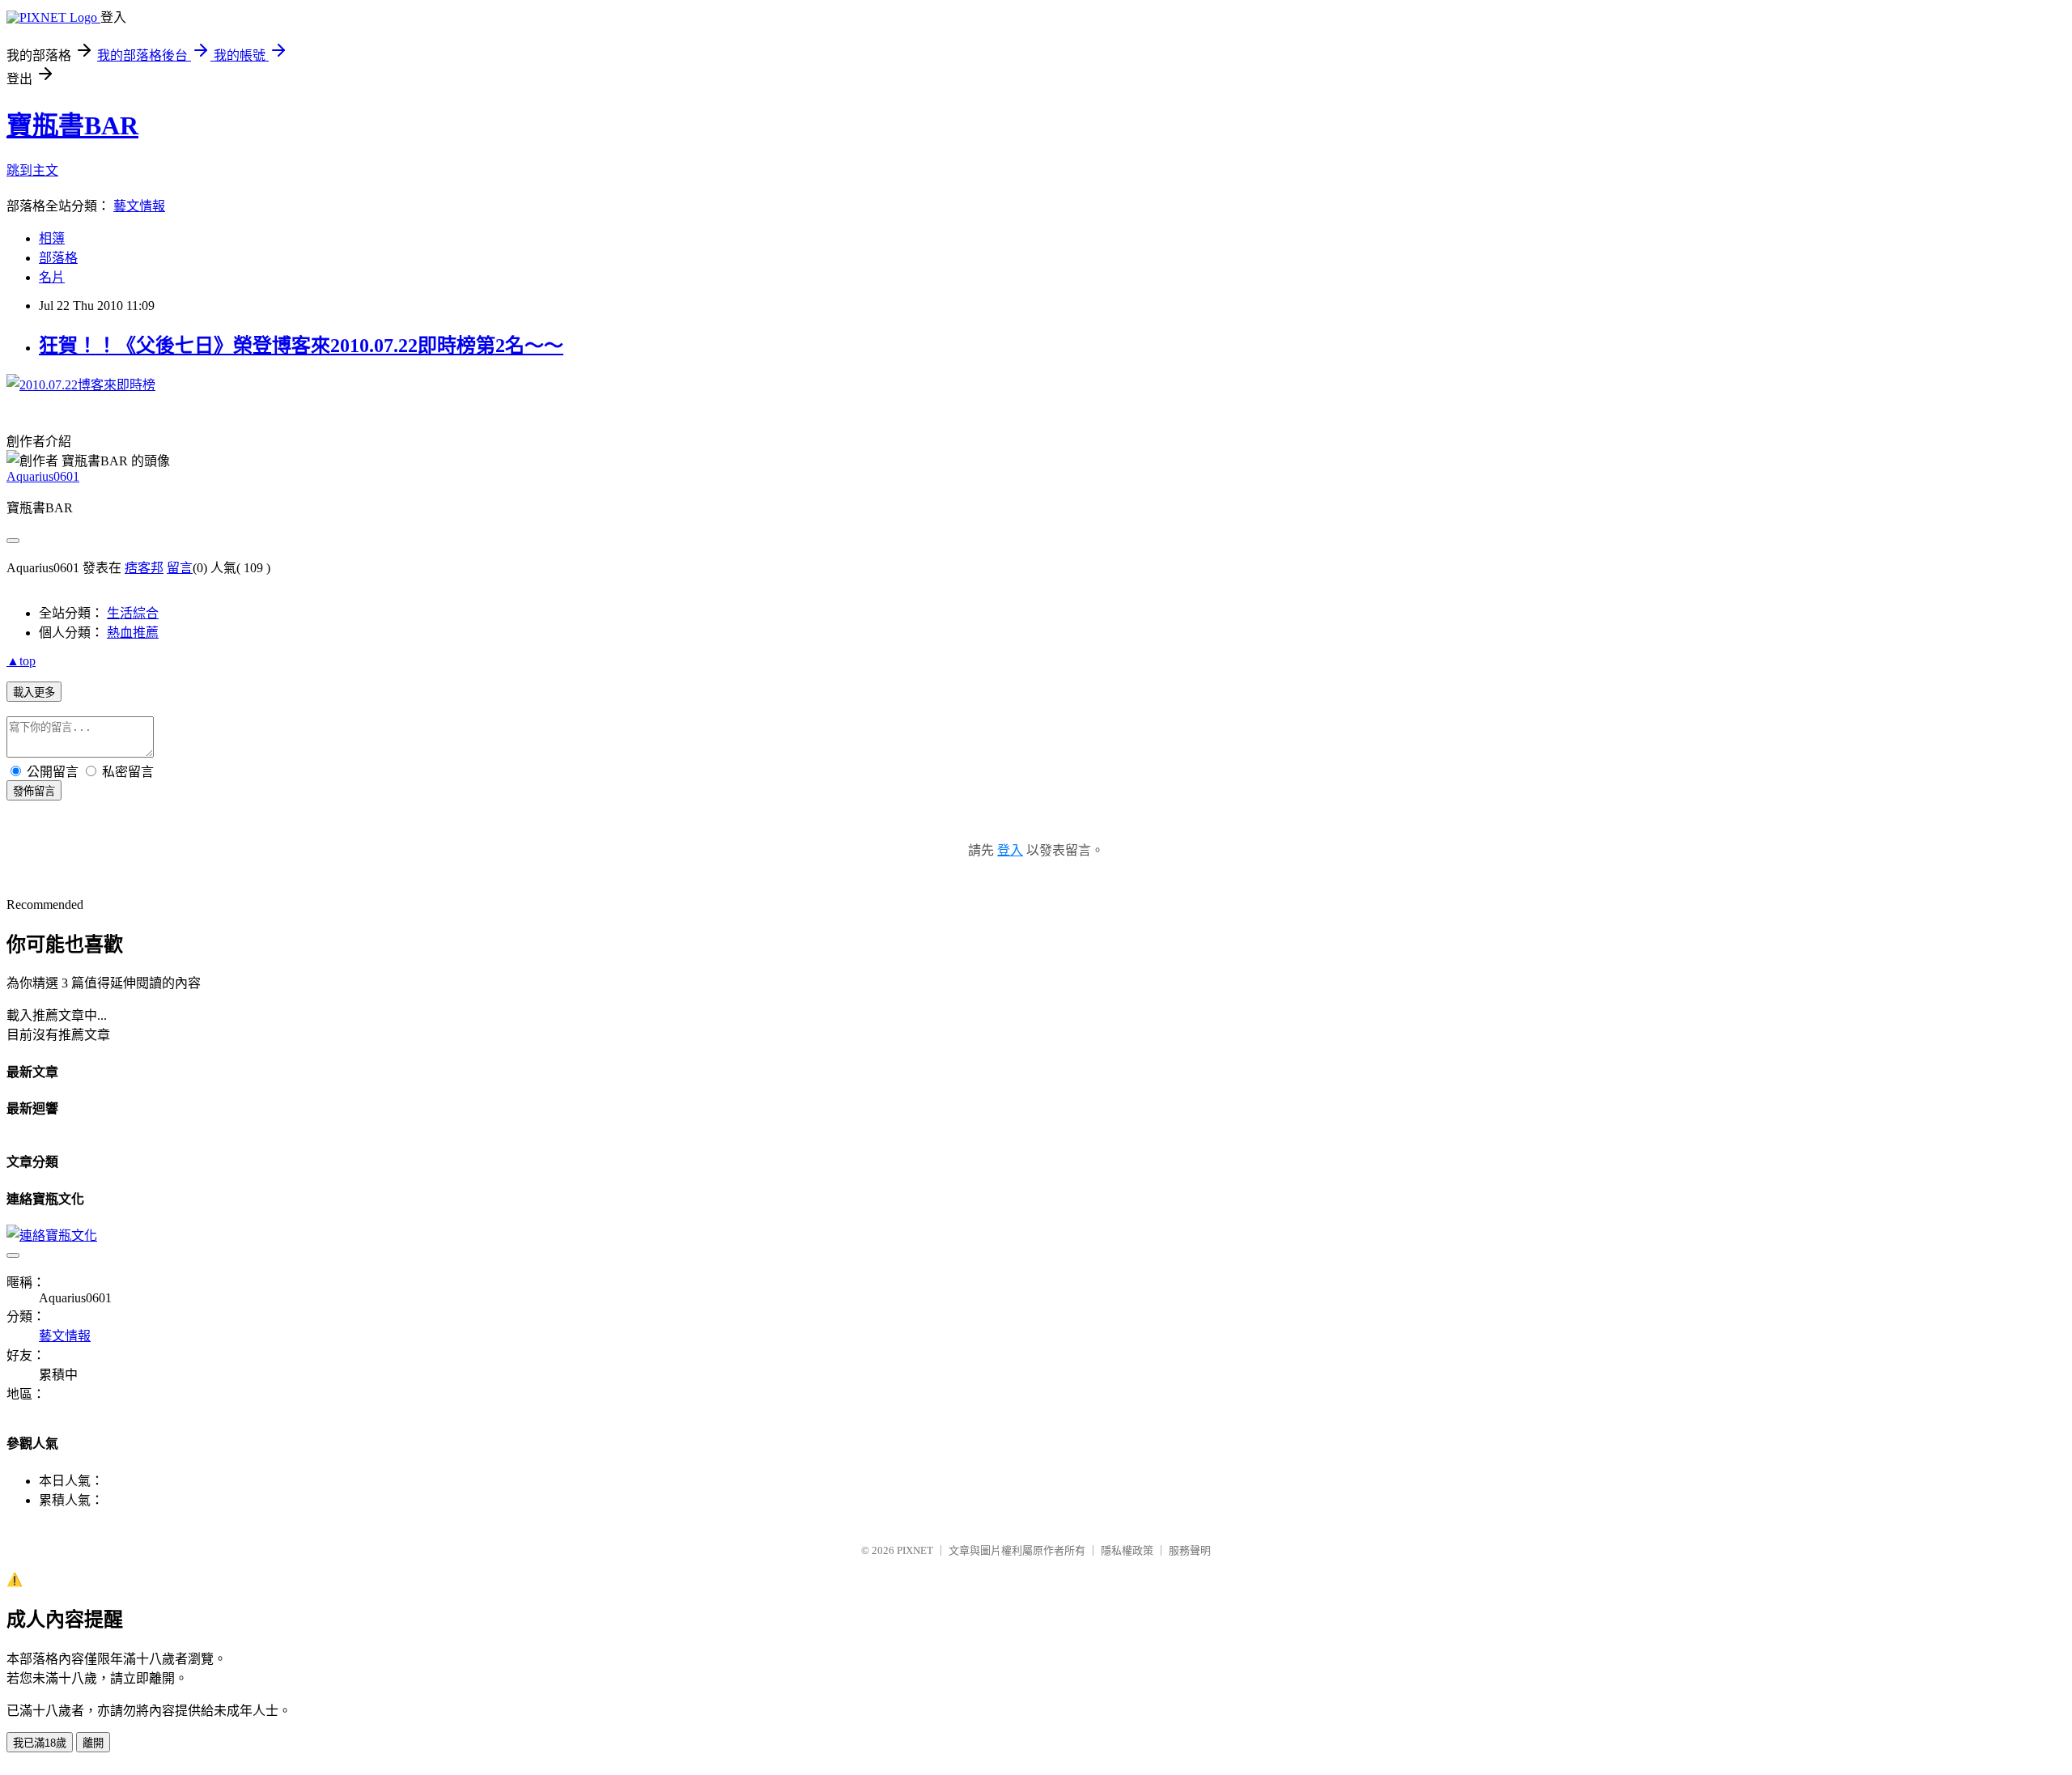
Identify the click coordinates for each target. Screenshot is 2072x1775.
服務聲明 (1190, 1550)
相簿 (52, 238)
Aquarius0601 (43, 476)
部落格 (58, 258)
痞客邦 (144, 568)
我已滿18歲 (40, 1743)
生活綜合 (133, 613)
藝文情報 (139, 206)
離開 (93, 1743)
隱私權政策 (1127, 1550)
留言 (180, 568)
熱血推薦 (133, 633)
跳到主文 (32, 170)
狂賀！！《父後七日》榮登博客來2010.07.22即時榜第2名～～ (301, 346)
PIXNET (915, 1550)
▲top (21, 661)
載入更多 (34, 692)
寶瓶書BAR (72, 125)
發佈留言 (34, 791)
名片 (52, 277)
